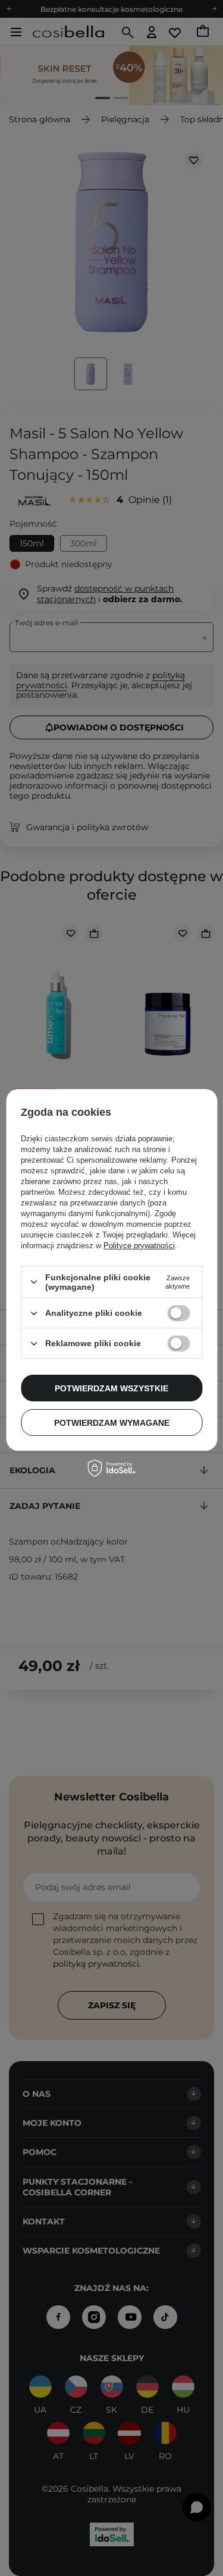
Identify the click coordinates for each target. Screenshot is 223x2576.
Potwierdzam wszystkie (111, 1388)
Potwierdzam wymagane (112, 1423)
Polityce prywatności (139, 1246)
